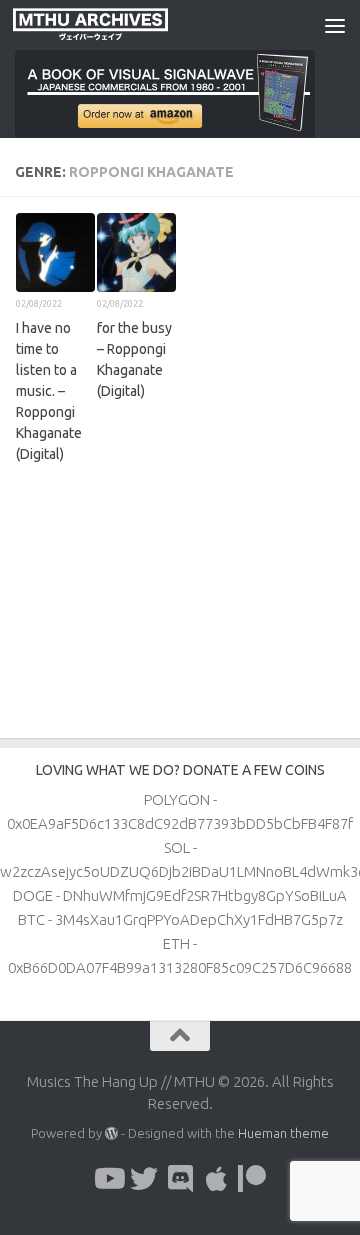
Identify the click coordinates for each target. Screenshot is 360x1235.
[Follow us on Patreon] (252, 1179)
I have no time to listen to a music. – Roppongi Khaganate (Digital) (49, 391)
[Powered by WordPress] (111, 1133)
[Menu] (335, 25)
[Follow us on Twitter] (144, 1179)
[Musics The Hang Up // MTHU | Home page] (116, 25)
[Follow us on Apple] (216, 1179)
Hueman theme (283, 1133)
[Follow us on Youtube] (108, 1179)
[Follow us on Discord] (180, 1179)
